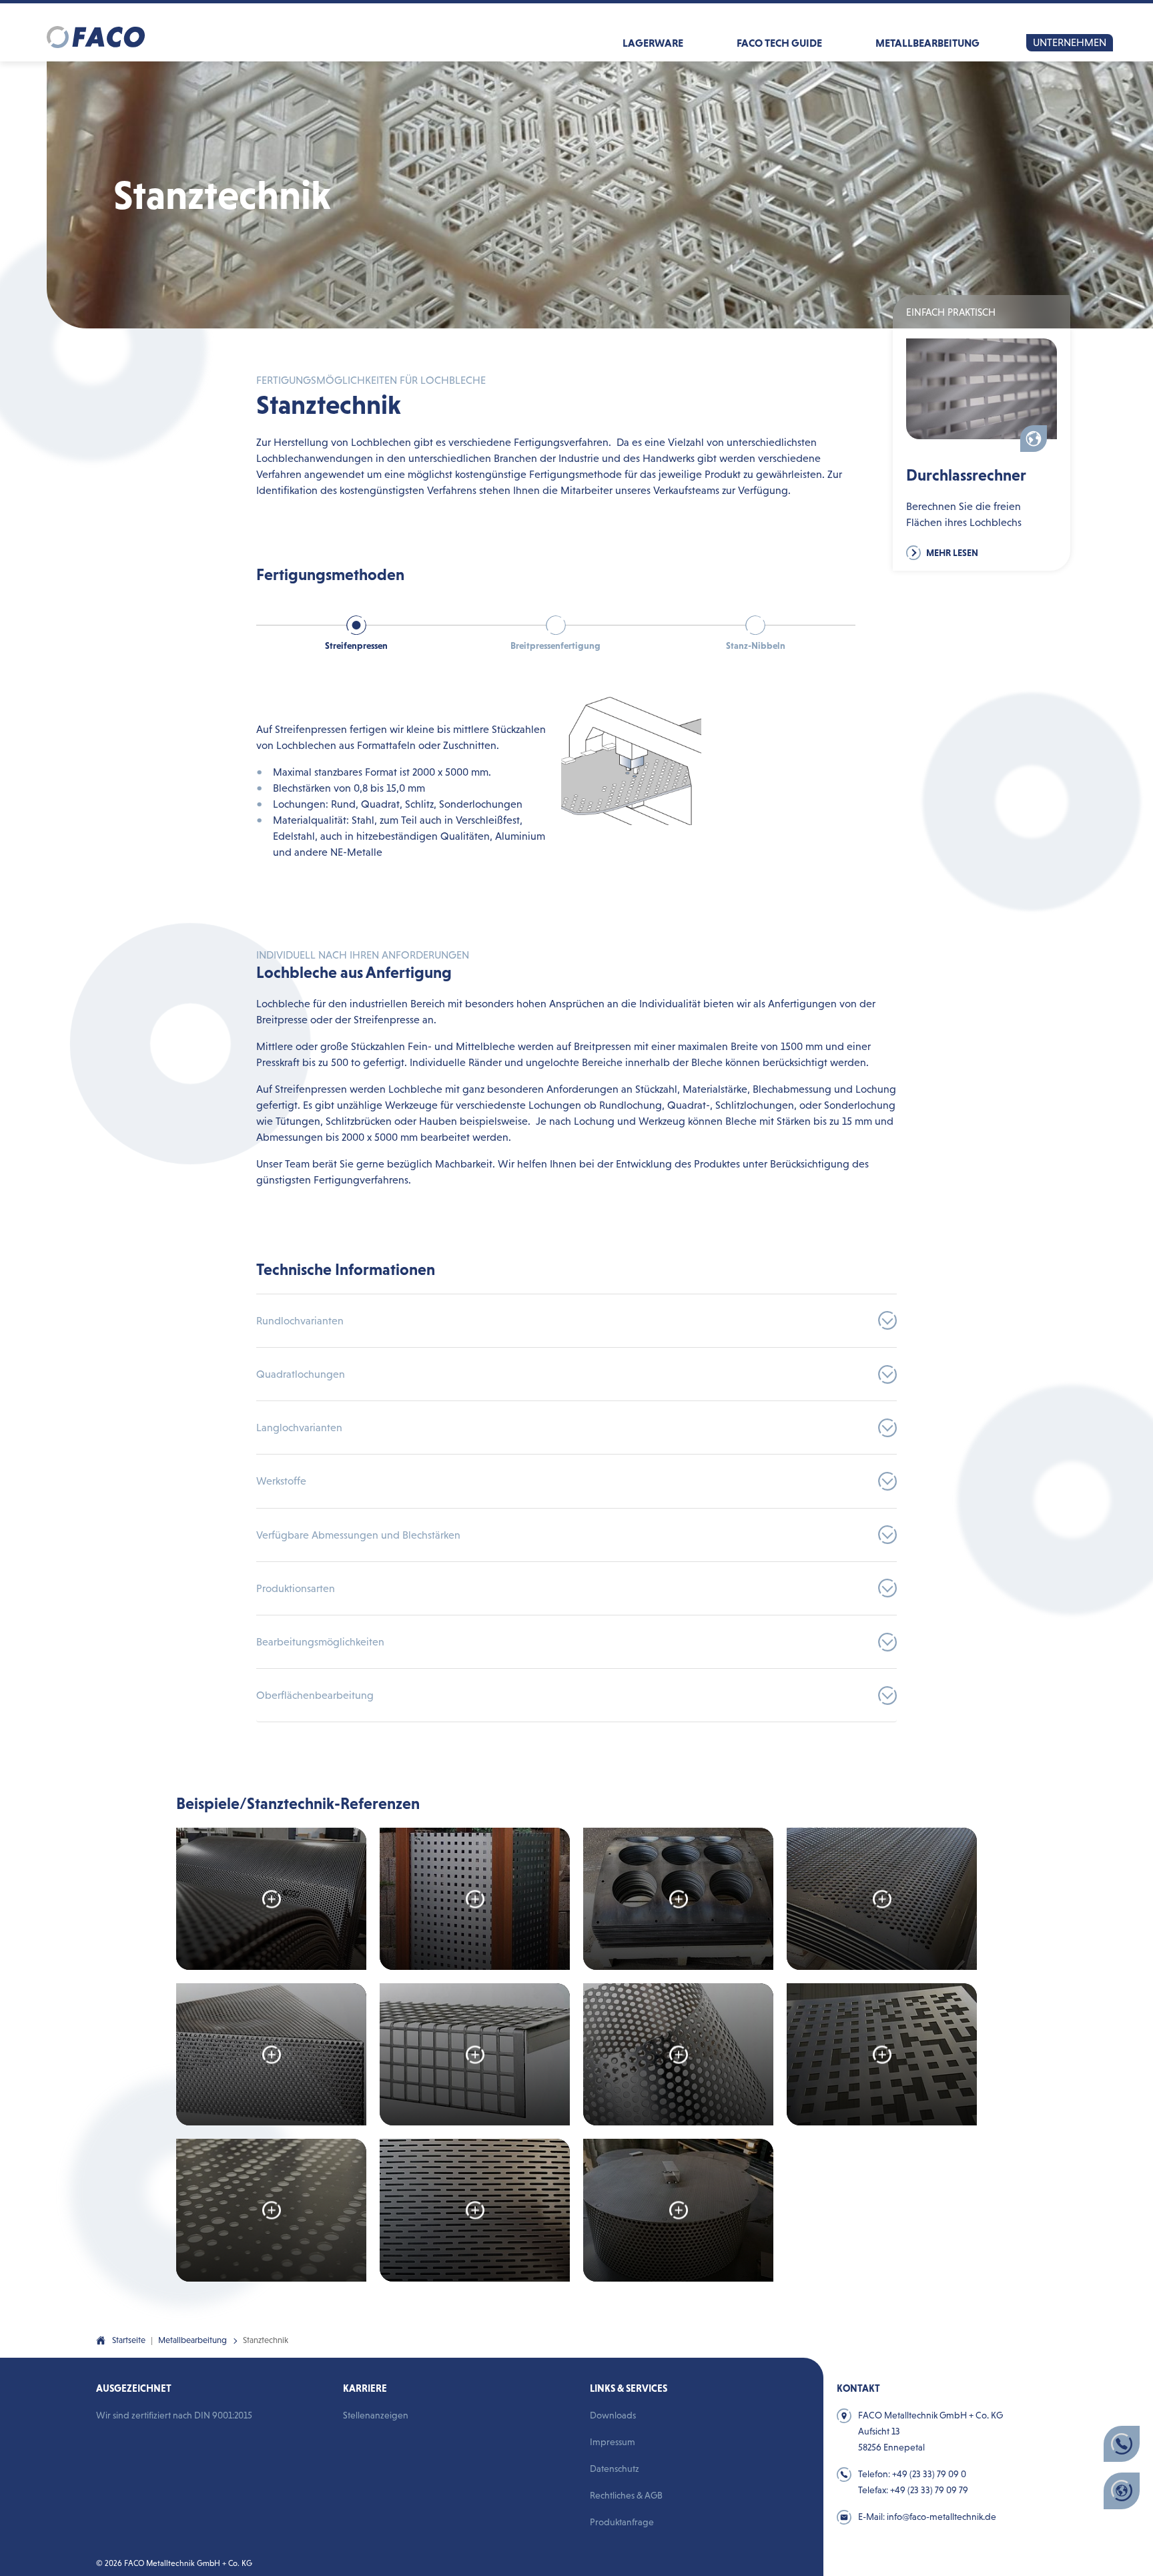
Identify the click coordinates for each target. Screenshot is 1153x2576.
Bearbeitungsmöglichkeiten (320, 1642)
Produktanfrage (622, 2522)
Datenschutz (615, 2469)
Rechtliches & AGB (626, 2495)
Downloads (613, 2415)
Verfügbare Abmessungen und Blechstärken (358, 1535)
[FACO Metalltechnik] (96, 32)
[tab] (356, 642)
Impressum (613, 2442)
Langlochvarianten (299, 1428)
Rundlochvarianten (300, 1321)
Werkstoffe (281, 1481)
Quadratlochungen (301, 1374)
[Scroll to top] (768, 2360)
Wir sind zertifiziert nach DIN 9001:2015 (174, 2415)
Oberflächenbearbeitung (315, 1695)
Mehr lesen (951, 553)
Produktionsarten (296, 1588)
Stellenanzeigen (376, 2415)
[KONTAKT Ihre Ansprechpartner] (1122, 2444)
